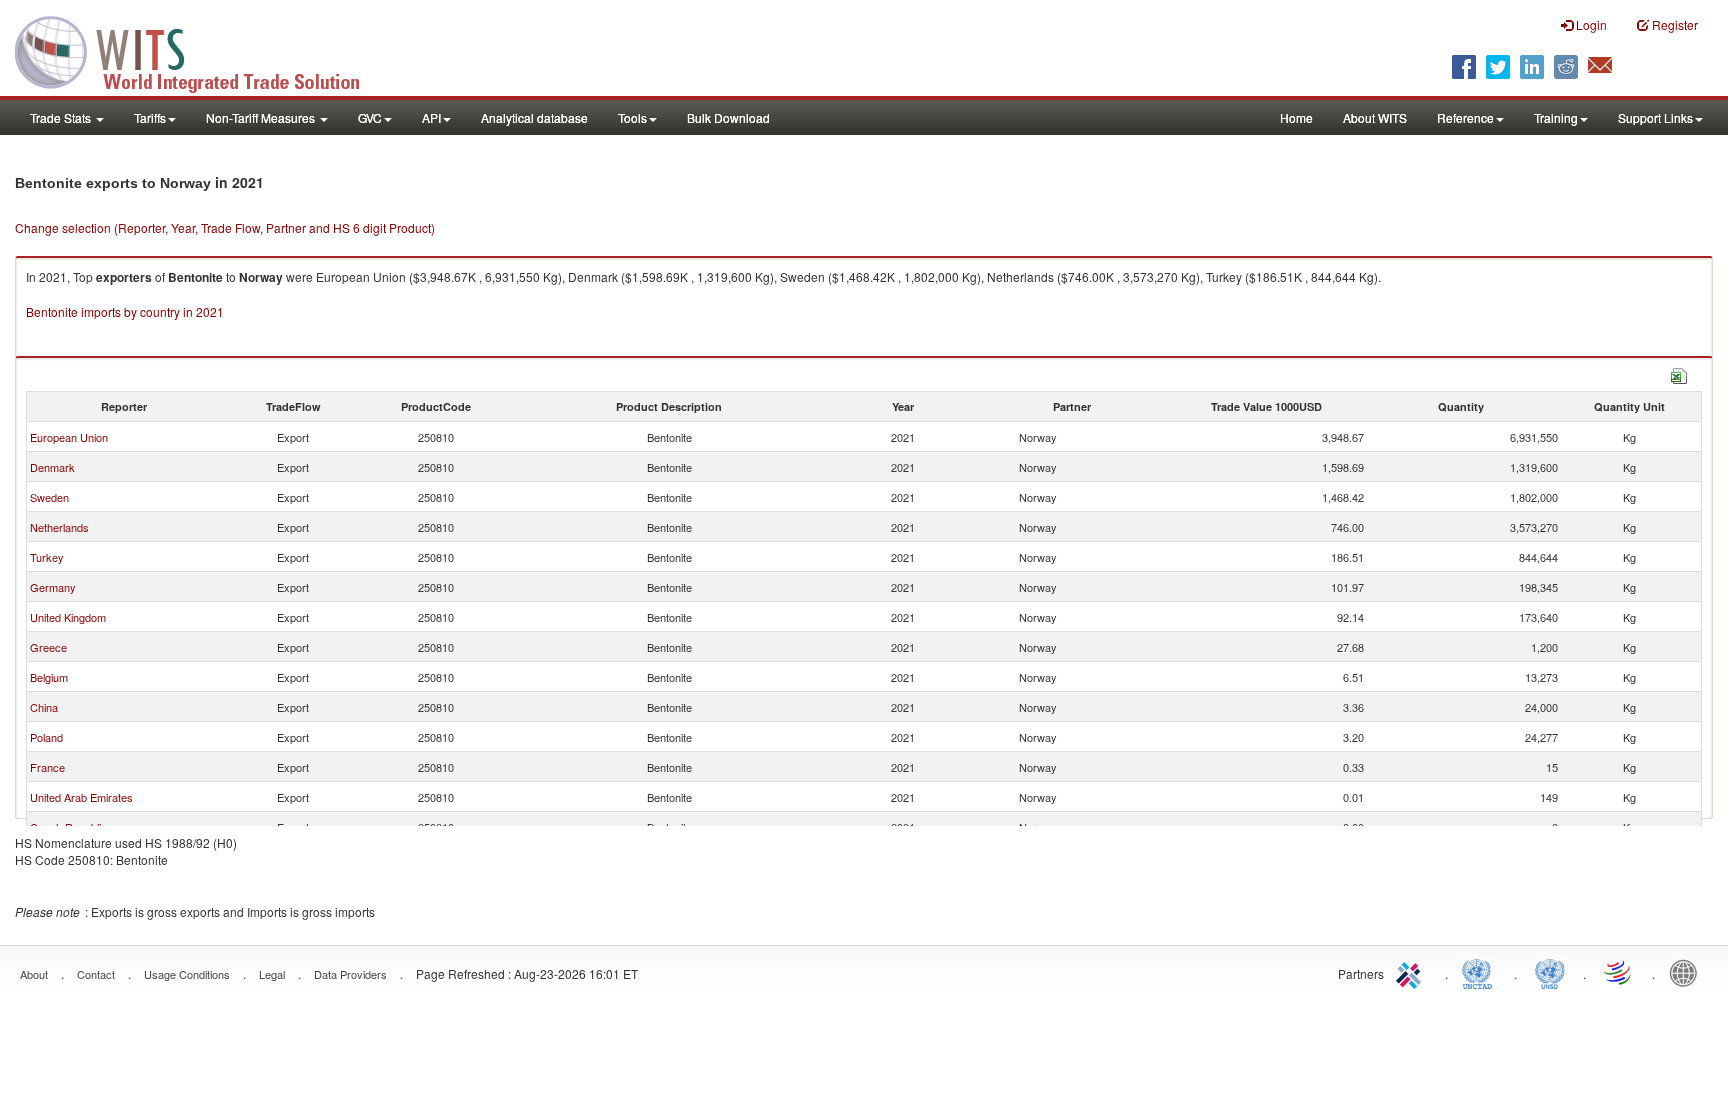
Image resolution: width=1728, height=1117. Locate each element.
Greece (48, 647)
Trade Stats (62, 117)
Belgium (49, 677)
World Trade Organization (1619, 972)
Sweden (49, 497)
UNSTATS (1550, 972)
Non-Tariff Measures (262, 117)
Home (1296, 117)
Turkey (47, 557)
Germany (53, 587)
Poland (46, 737)
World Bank (1688, 972)
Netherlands (59, 527)
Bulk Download (728, 117)
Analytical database (534, 117)
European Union (69, 437)
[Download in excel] (1679, 373)
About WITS (1375, 117)
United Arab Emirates (81, 797)
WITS (200, 50)
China (44, 707)
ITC (1412, 972)
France (47, 767)
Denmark (52, 467)
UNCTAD (1481, 972)
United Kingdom (68, 617)
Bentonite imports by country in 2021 (125, 311)
